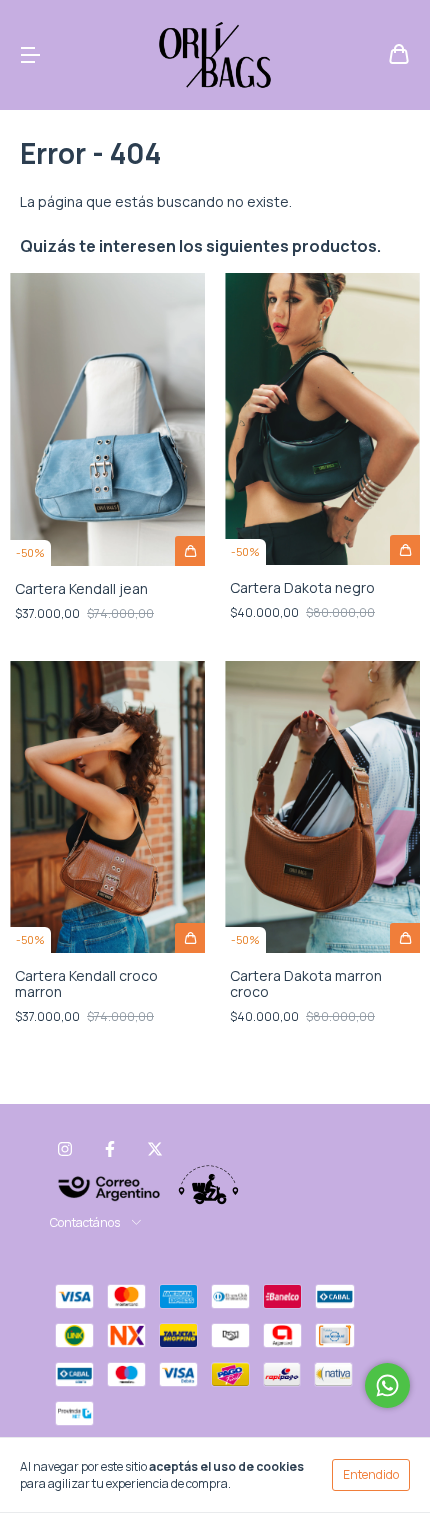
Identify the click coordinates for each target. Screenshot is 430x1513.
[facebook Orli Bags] (110, 1149)
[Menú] (30, 55)
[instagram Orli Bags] (65, 1149)
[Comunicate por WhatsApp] (387, 1385)
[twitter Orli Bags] (155, 1149)
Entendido (371, 1474)
